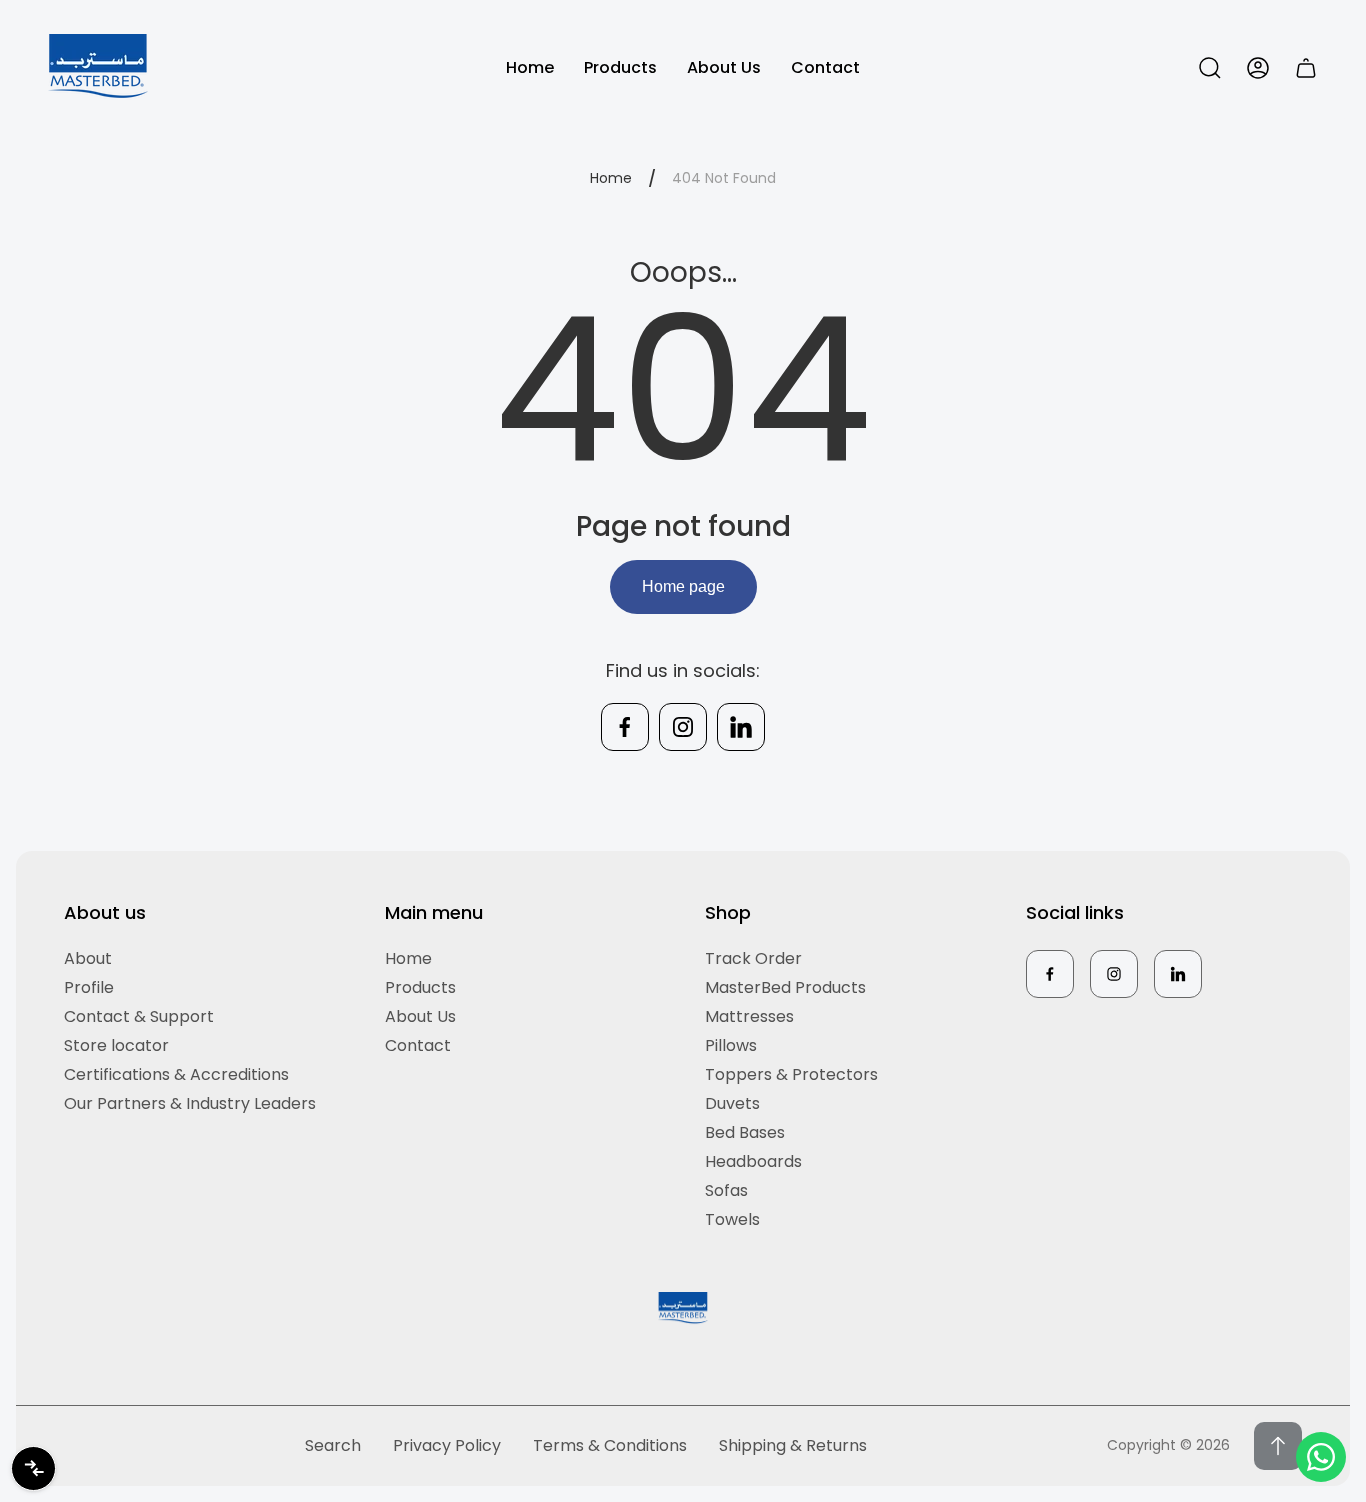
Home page (683, 586)
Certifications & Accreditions (176, 1074)
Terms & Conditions (610, 1445)
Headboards (753, 1161)
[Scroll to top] (1278, 1446)
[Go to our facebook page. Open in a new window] (625, 727)
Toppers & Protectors (791, 1074)
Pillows (731, 1045)
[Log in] (1258, 68)
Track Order (753, 958)
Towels (732, 1219)
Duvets (732, 1103)
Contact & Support (139, 1016)
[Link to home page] (683, 1309)
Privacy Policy (447, 1445)
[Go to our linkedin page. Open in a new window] (741, 727)
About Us (420, 1016)
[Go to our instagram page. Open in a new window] (683, 727)
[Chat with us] (1321, 1457)
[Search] (1210, 68)
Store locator (116, 1045)
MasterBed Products (785, 987)
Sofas (726, 1190)
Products (420, 987)
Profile (89, 987)
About (88, 958)
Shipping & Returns (793, 1445)
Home (611, 179)
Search (333, 1445)
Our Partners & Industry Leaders (190, 1103)
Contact (418, 1045)
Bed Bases (745, 1132)
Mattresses (749, 1016)
